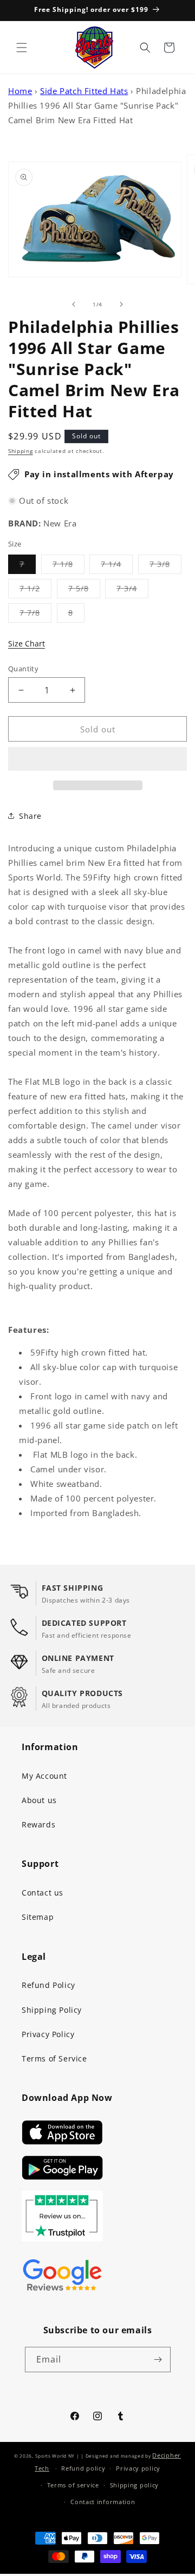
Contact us (43, 1893)
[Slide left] (74, 304)
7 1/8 (69, 566)
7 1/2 (35, 590)
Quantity (23, 669)
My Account (44, 1776)
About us (39, 1800)
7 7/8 (35, 615)
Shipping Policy (52, 2010)
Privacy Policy (48, 2034)
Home (20, 91)
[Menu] (22, 48)
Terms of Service (54, 2058)
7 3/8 (165, 566)
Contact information (103, 2502)
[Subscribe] (158, 2360)
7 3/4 (132, 590)
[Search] (145, 48)
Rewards (38, 1824)
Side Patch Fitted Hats (84, 91)
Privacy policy (138, 2468)
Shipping (21, 451)
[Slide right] (121, 304)
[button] (97, 759)
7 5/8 (84, 590)
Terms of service (73, 2485)
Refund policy (83, 2468)
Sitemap (38, 1917)
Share (30, 816)
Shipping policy (135, 2485)
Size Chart (27, 643)
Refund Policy (48, 1985)
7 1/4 (117, 566)
